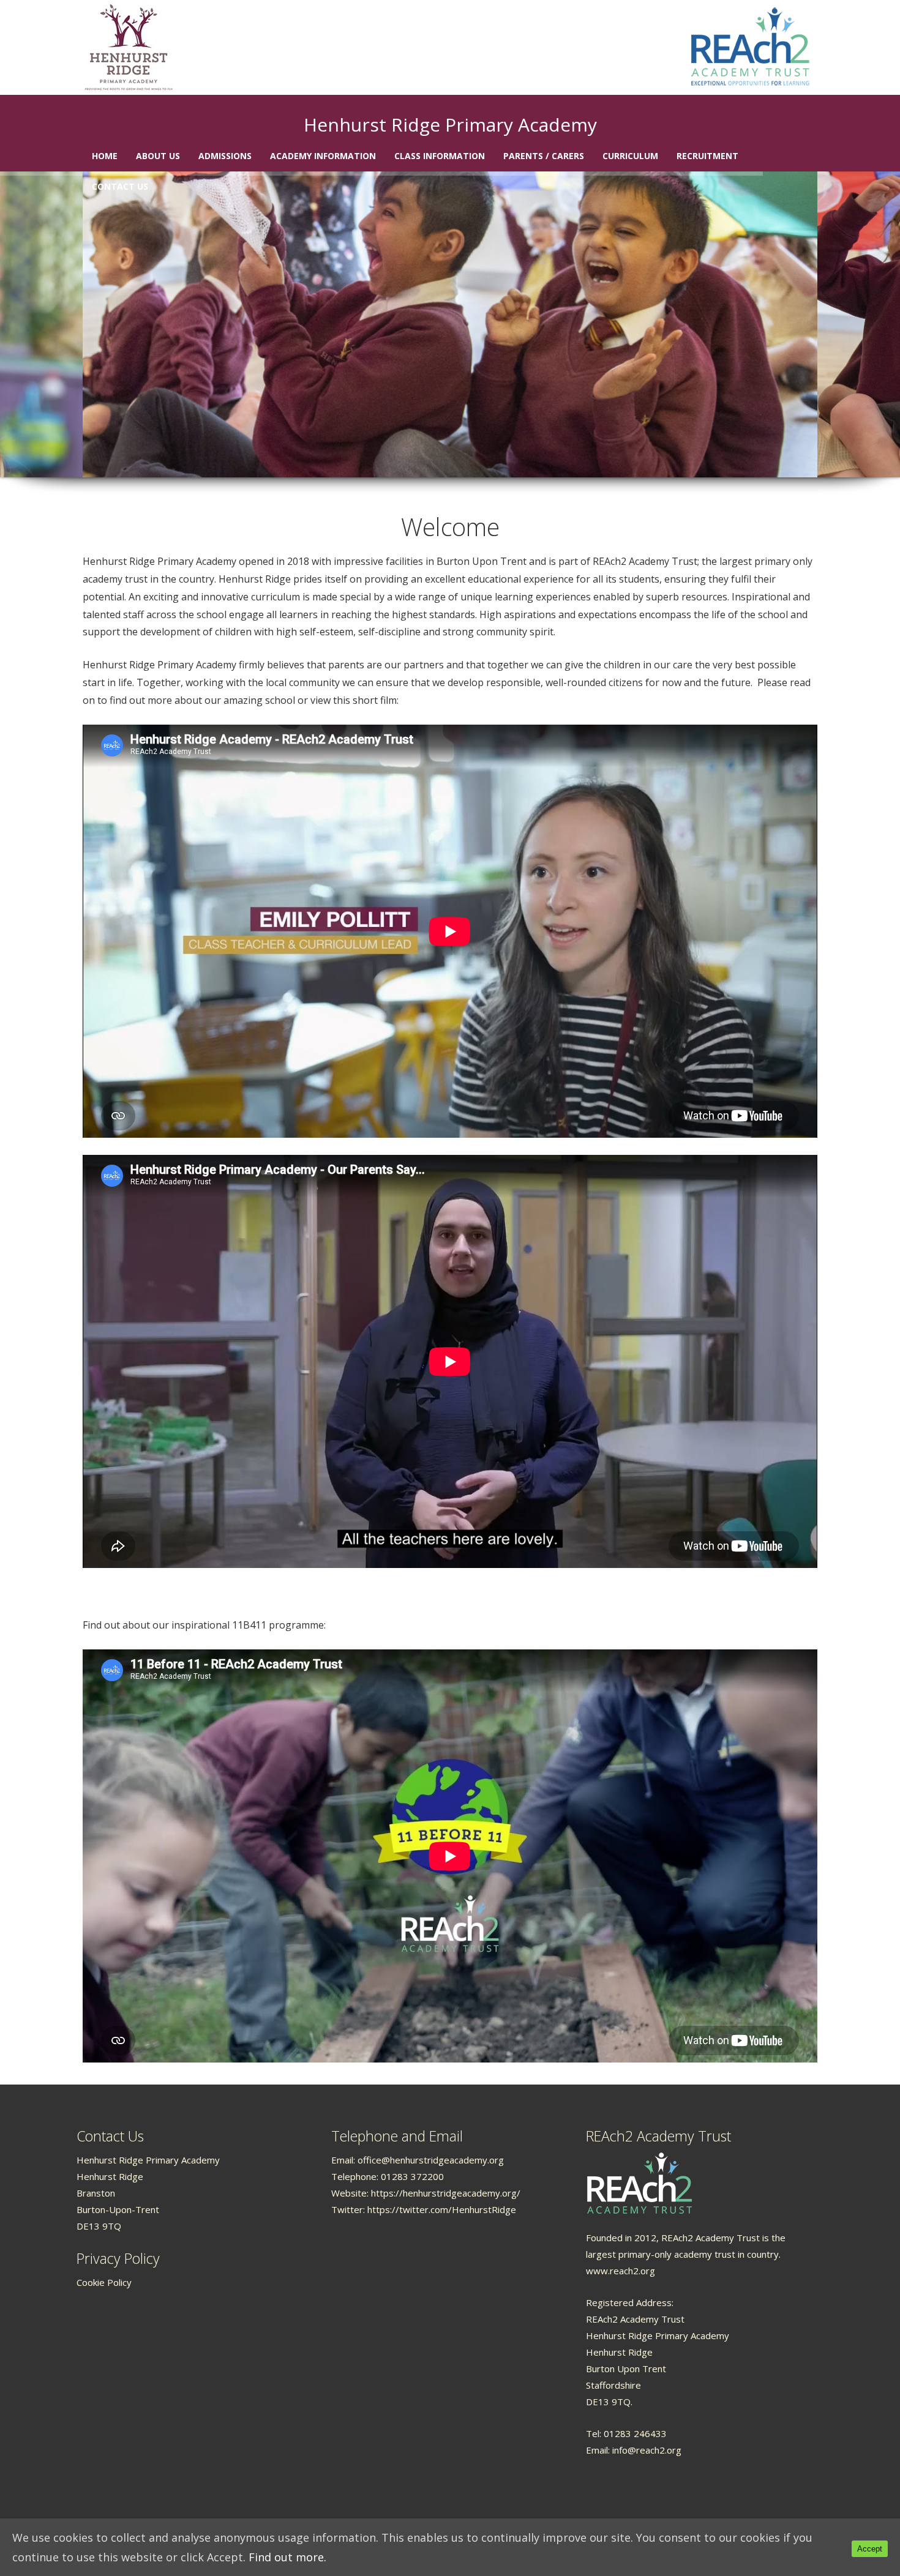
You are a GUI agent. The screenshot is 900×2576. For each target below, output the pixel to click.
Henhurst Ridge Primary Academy (450, 125)
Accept (870, 2549)
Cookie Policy (104, 2282)
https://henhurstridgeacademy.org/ (446, 2193)
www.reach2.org (621, 2271)
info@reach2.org (647, 2450)
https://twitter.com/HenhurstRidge (442, 2209)
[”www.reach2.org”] (639, 2182)
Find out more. (287, 2557)
